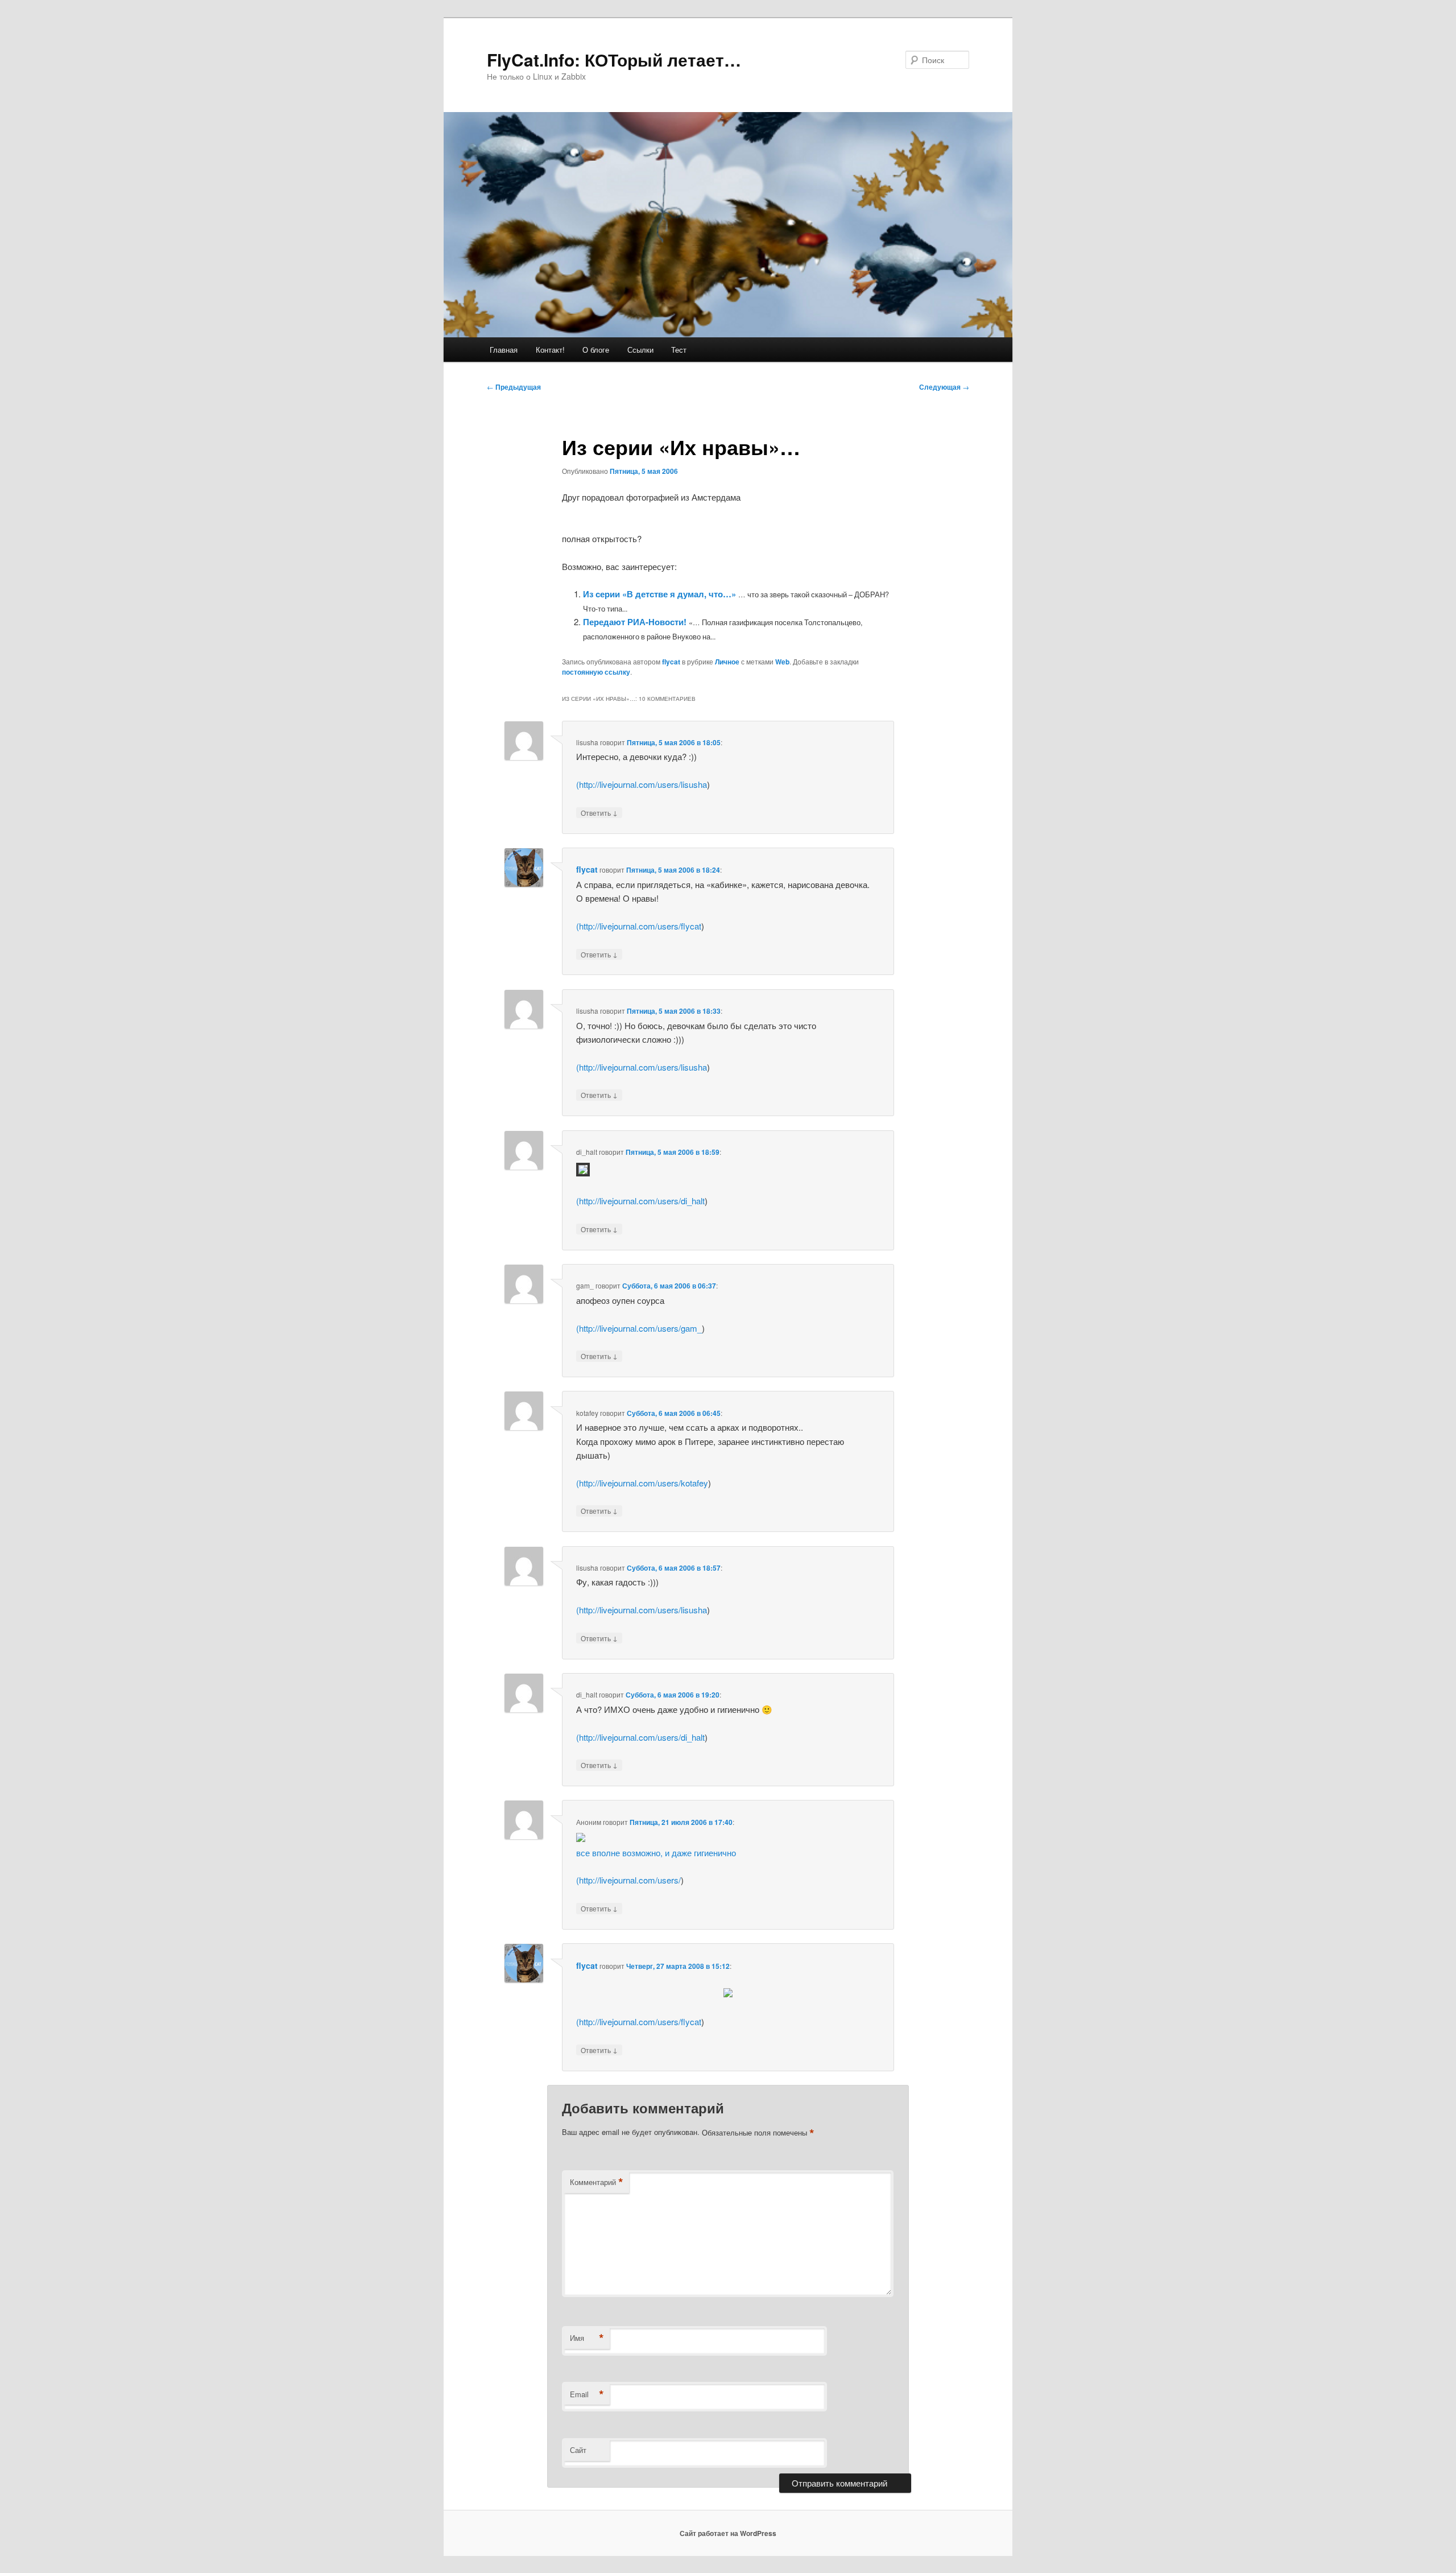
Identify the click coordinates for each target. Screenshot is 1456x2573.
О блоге (596, 350)
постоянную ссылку (596, 672)
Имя (587, 2338)
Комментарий (597, 2182)
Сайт (578, 2450)
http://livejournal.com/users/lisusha (643, 784)
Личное (727, 662)
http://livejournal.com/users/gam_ (640, 1328)
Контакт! (550, 350)
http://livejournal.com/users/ (630, 1880)
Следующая (944, 387)
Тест (679, 350)
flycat (671, 662)
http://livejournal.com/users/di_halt (642, 1201)
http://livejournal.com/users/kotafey (644, 1483)
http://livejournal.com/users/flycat (640, 926)
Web (782, 662)
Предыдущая (514, 387)
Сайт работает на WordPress (728, 2533)
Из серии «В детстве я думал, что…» (659, 594)
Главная (504, 350)
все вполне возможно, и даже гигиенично (656, 1853)
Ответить (599, 812)
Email (587, 2394)
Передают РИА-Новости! (635, 622)
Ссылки (640, 350)
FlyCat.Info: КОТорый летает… (614, 59)
